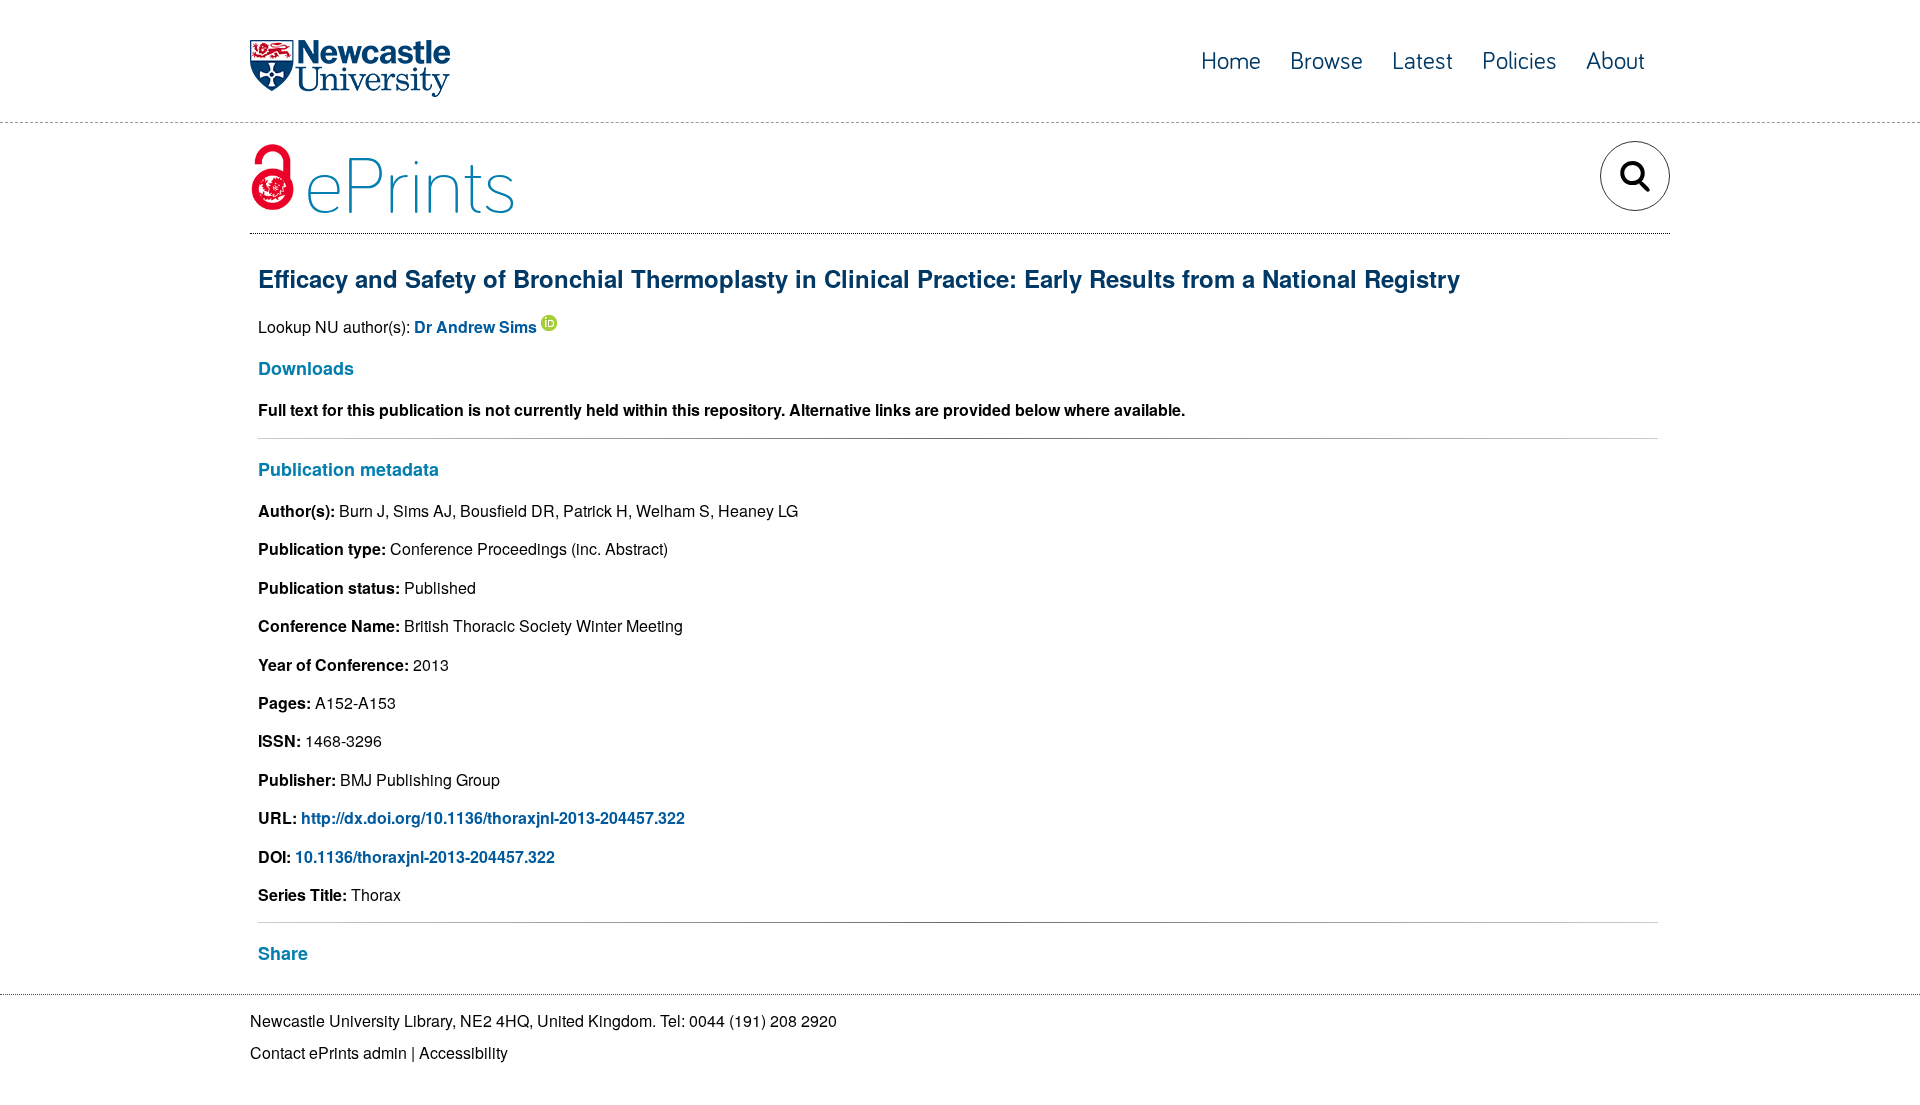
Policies (1519, 61)
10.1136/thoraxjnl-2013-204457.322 (425, 856)
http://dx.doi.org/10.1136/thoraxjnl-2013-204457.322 (493, 817)
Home (1231, 61)
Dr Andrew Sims (475, 326)
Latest (1422, 61)
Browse (1326, 61)
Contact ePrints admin (328, 1052)
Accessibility (463, 1052)
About (1615, 61)
